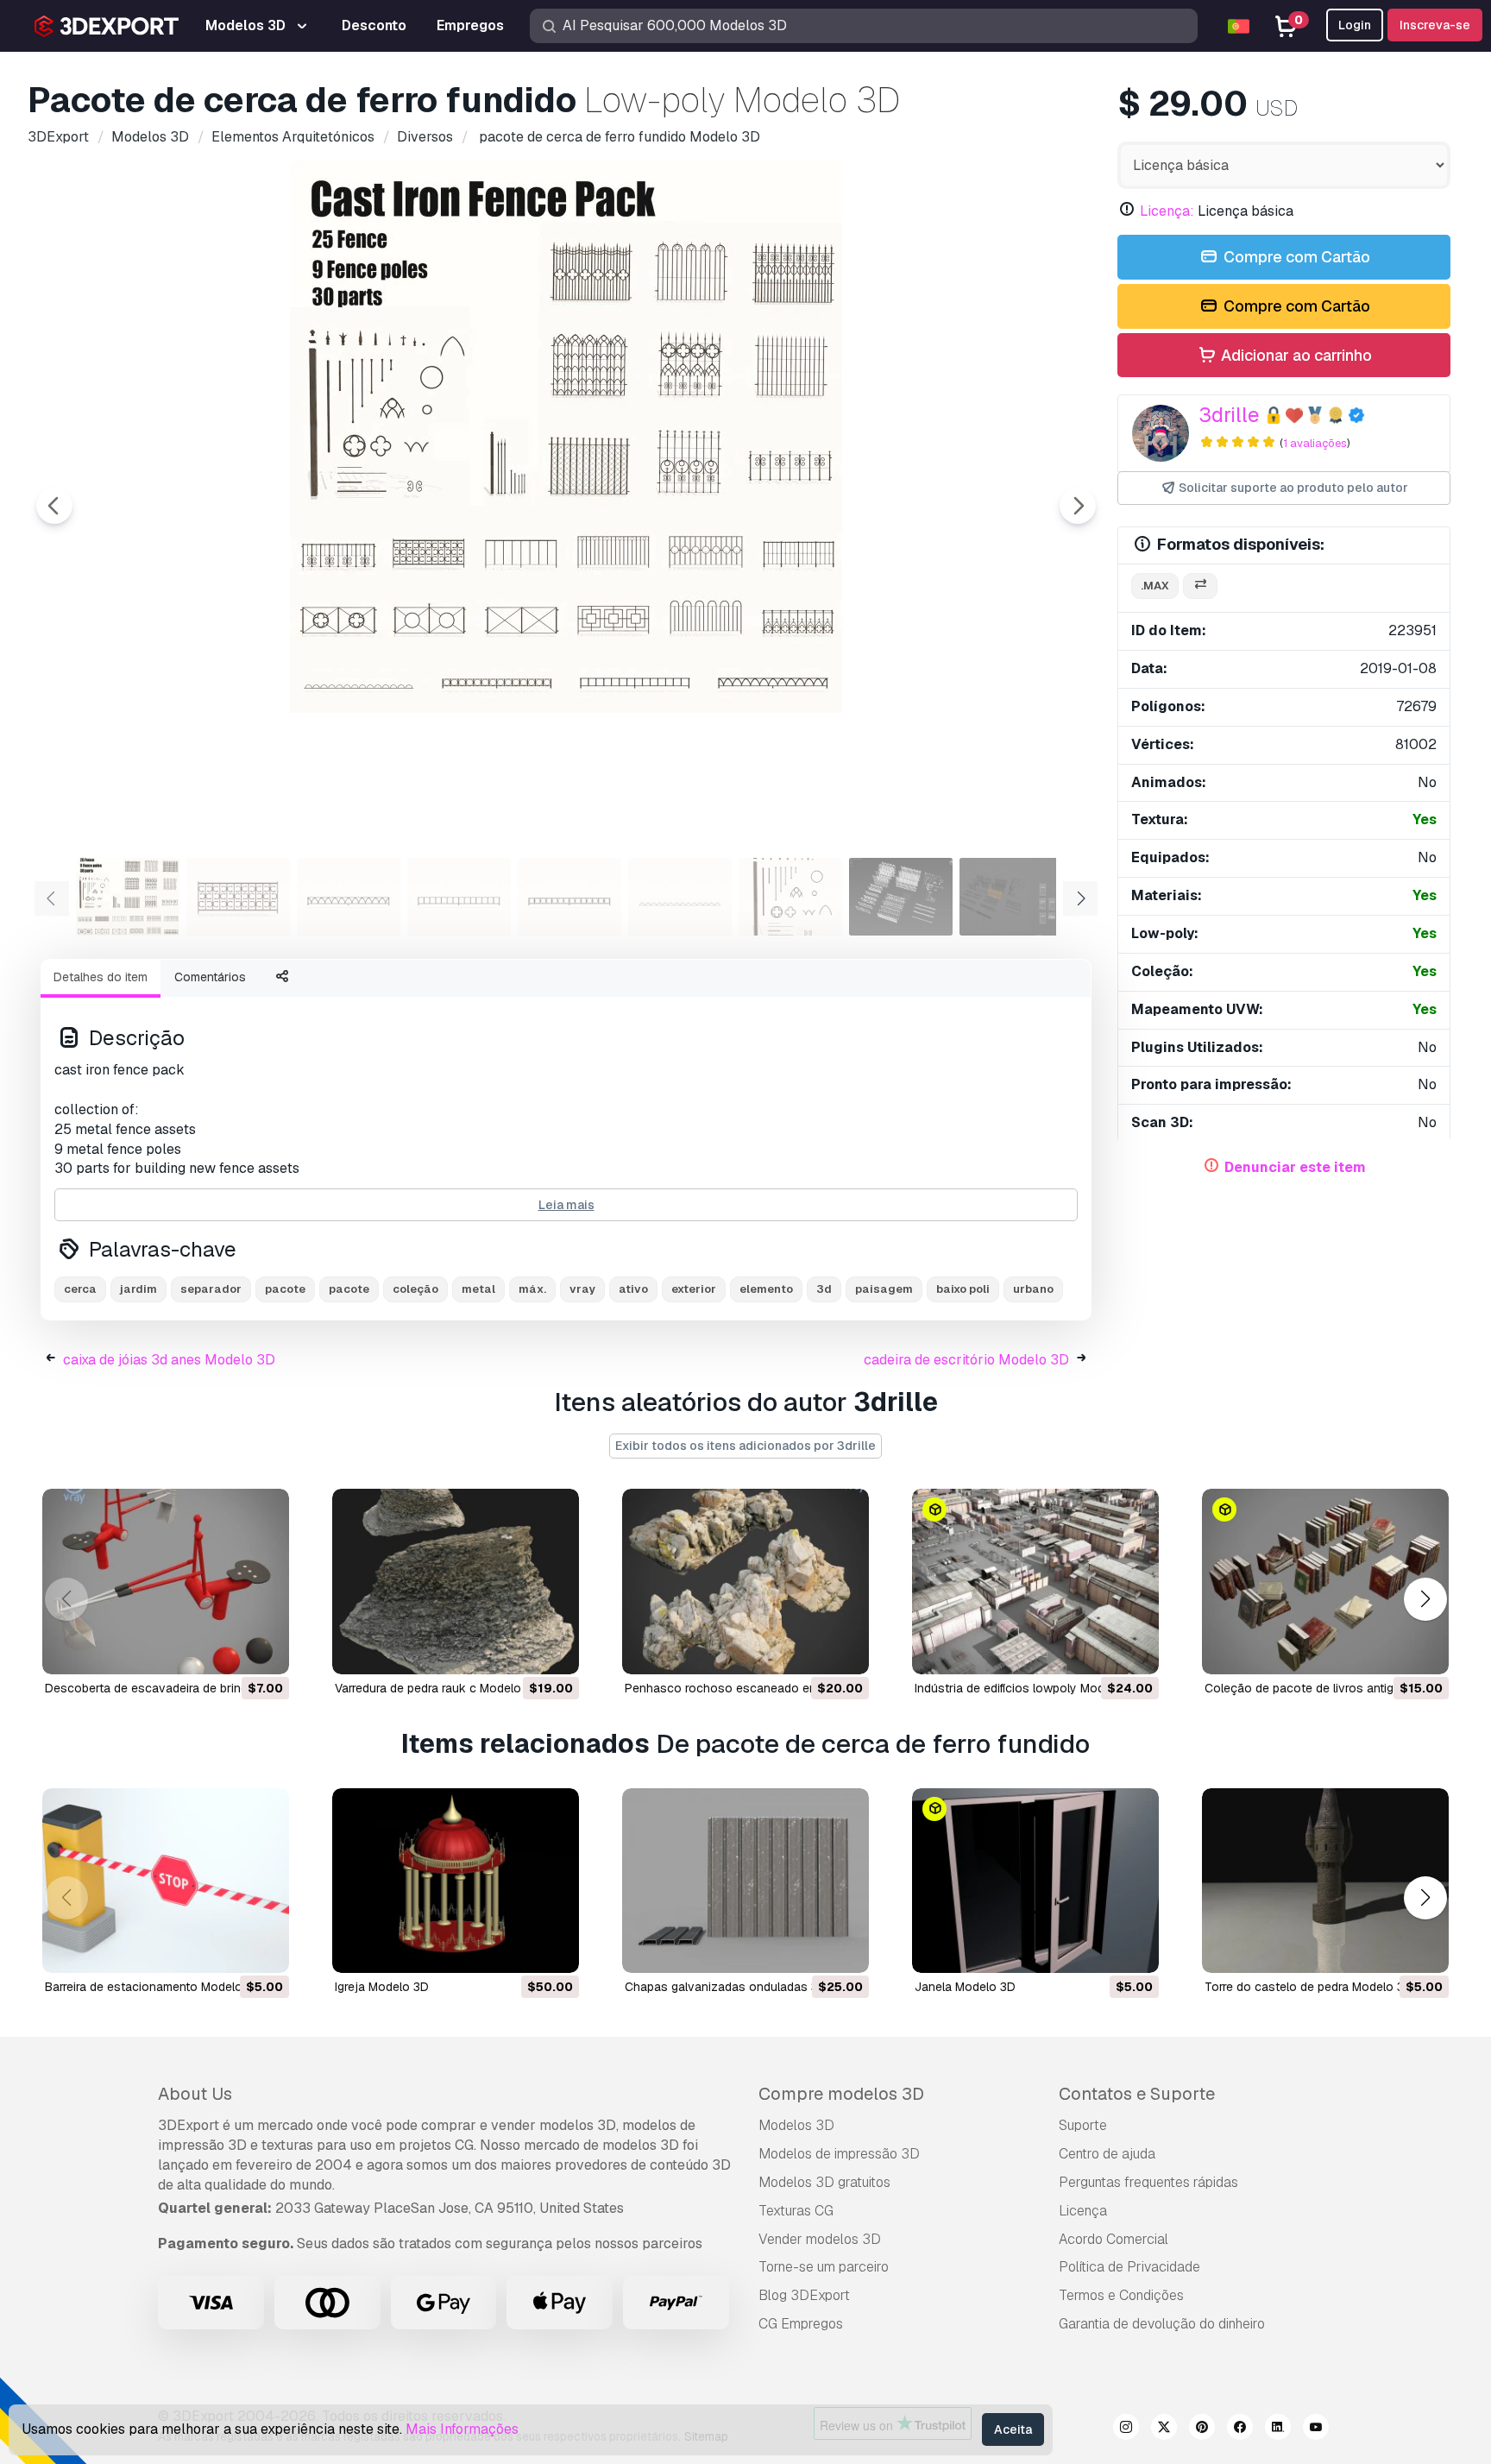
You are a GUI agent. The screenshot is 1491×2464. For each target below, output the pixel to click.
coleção (415, 1289)
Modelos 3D (796, 2125)
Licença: (1167, 211)
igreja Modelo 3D (382, 1987)
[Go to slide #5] (569, 897)
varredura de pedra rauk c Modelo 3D (437, 1688)
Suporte (1083, 2125)
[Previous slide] (54, 506)
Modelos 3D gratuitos (824, 2182)
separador (211, 1289)
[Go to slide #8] (901, 897)
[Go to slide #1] (128, 897)
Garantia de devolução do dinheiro (1162, 2324)
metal (478, 1289)
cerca (80, 1289)
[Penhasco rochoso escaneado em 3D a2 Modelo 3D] (745, 1582)
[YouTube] (1316, 2429)
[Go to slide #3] (349, 897)
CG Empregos (801, 2324)
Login (1355, 25)
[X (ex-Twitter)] (1164, 2429)
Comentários (210, 977)
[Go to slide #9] (1011, 897)
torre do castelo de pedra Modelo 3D (1309, 1987)
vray (582, 1289)
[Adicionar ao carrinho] (229, 1650)
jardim (138, 1289)
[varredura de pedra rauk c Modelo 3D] (456, 1582)
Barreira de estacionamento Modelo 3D (153, 1987)
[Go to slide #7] (790, 897)
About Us (195, 2094)
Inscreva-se (1435, 25)
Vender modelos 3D (820, 2239)
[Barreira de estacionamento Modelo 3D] (166, 1881)
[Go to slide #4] (459, 897)
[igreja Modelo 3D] (456, 1881)
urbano (1033, 1289)
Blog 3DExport (804, 2295)
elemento (766, 1289)
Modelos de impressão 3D (839, 2154)
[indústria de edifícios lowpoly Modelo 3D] (1035, 1582)
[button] (1425, 1599)
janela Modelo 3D (965, 1987)
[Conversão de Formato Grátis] (1200, 586)
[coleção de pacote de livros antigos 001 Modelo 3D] (1325, 1582)
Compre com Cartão (1295, 257)
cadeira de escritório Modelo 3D (966, 1360)
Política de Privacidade (1129, 2267)
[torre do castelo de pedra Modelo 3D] (1325, 1881)
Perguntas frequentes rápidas (1148, 2182)
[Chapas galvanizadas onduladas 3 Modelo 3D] (745, 1881)
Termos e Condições (1121, 2295)
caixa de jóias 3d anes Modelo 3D (169, 1360)
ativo (633, 1289)
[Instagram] (1126, 2429)
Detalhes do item (101, 977)
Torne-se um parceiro (824, 2267)
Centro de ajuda (1107, 2154)
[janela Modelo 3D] (1035, 1881)
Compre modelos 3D (841, 2094)
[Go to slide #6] (680, 897)
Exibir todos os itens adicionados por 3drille (745, 1446)
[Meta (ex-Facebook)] (1240, 2429)
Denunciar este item (1295, 1167)
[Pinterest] (1202, 2429)
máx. (532, 1289)
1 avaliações (1315, 443)
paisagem (884, 1289)
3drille (1229, 415)
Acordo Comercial (1114, 2239)
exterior (694, 1289)
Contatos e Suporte (1137, 2094)
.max (1155, 586)
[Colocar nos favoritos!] (264, 1650)
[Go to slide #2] (238, 897)
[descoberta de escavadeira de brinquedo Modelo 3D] (166, 1582)
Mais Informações (462, 2429)
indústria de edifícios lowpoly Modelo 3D (1028, 1688)
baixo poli (963, 1289)
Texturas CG (796, 2211)
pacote (285, 1289)
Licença (1083, 2211)
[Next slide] (1078, 506)
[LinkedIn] (1278, 2429)
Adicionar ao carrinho (1295, 355)
